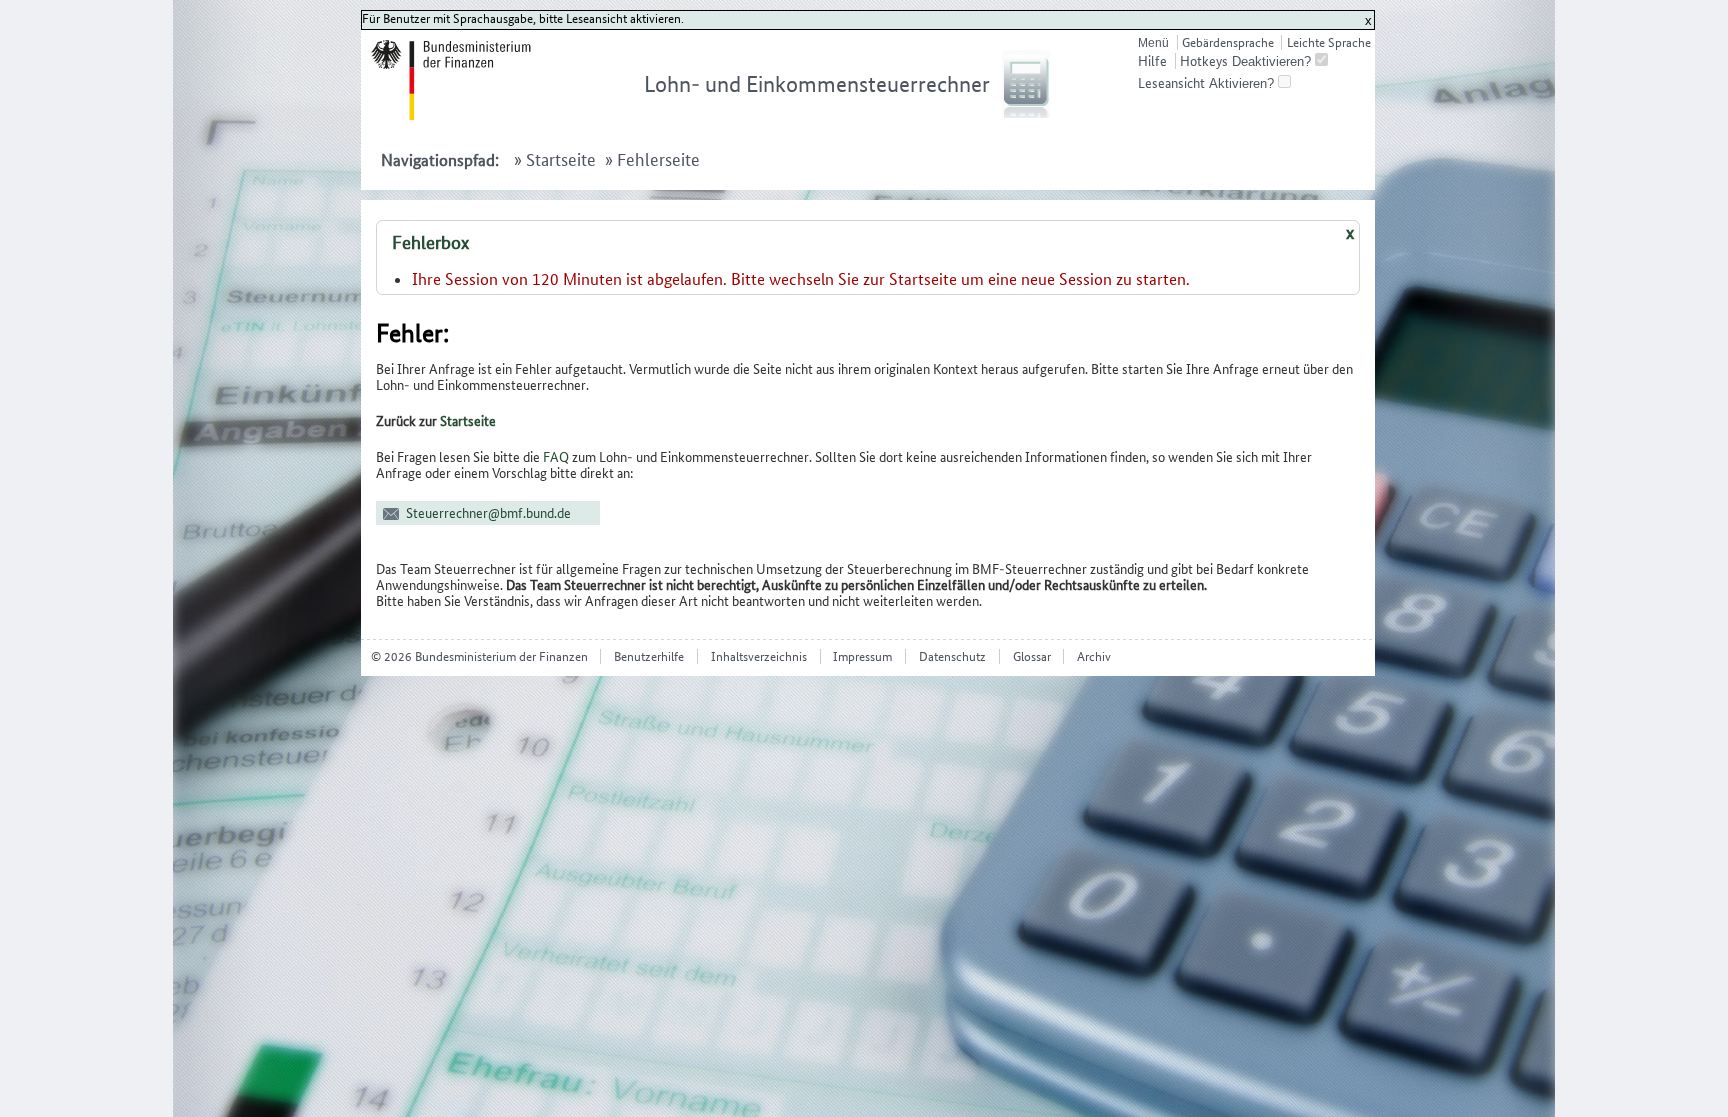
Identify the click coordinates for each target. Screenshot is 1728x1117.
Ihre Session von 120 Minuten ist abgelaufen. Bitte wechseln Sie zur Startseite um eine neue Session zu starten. (801, 279)
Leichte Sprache (1328, 42)
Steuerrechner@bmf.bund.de (488, 513)
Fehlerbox (430, 242)
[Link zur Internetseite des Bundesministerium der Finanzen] (474, 115)
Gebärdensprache (1228, 42)
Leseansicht (1171, 83)
